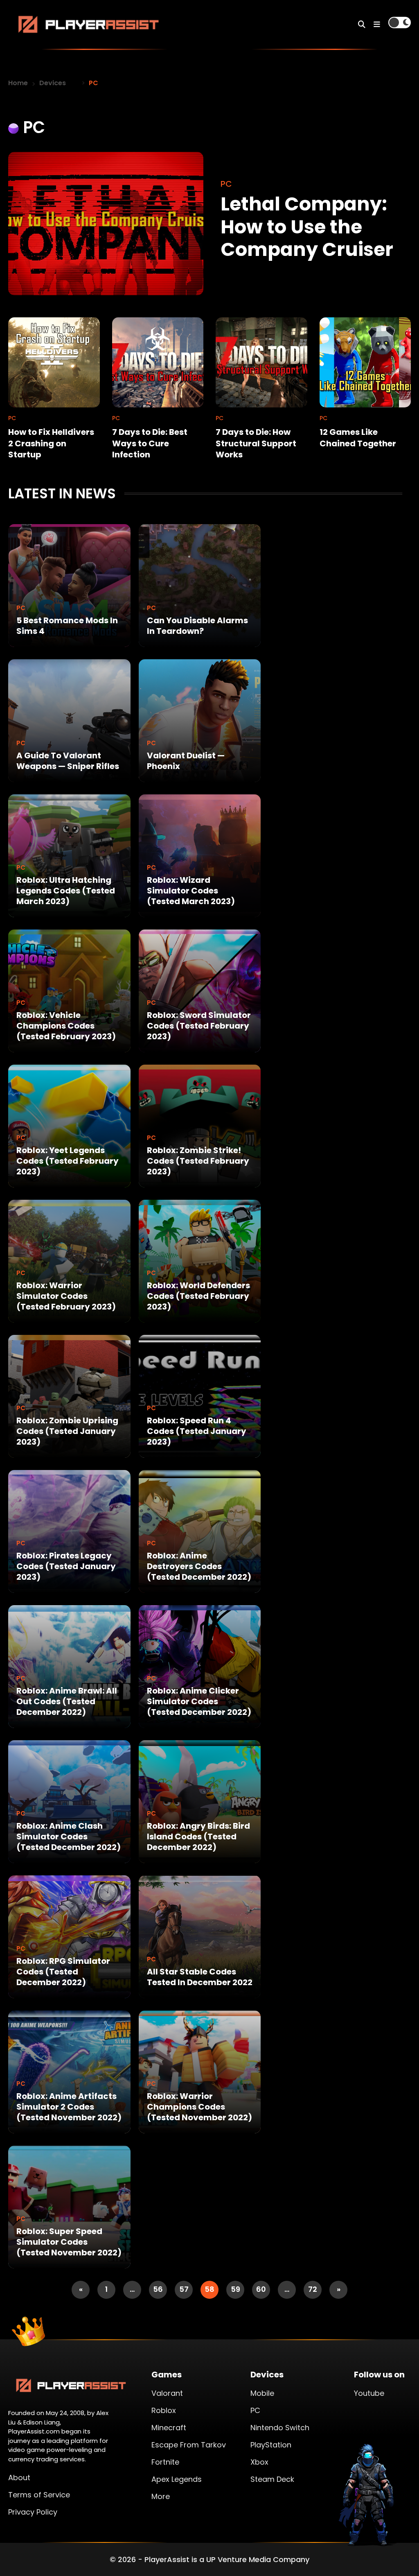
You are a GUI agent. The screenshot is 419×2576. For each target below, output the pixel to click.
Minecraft (169, 2428)
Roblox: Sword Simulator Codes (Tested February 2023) (199, 1026)
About (19, 2478)
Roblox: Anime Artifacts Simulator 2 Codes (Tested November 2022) (69, 2107)
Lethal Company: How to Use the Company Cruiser (307, 226)
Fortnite (165, 2462)
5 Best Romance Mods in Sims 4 (67, 626)
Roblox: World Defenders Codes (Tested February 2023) (198, 1296)
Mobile (262, 2393)
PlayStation (271, 2445)
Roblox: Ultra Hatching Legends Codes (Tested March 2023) (66, 891)
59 (235, 2289)
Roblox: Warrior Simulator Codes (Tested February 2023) (66, 1296)
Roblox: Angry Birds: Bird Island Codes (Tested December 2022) (198, 1836)
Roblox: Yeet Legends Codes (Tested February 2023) (68, 1161)
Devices (53, 83)
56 (158, 2289)
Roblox (164, 2410)
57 (184, 2289)
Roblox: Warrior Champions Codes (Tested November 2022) (199, 2107)
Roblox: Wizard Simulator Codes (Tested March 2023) (191, 891)
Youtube (369, 2393)
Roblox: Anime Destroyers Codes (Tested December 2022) (199, 1566)
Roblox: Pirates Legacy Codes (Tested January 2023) (66, 1566)
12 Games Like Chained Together (358, 438)
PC (21, 608)
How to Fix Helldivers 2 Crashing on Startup (51, 443)
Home (18, 83)
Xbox (259, 2462)
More (161, 2496)
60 (261, 2289)
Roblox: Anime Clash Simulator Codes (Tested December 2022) (69, 1836)
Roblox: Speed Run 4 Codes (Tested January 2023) (197, 1431)
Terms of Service (39, 2495)
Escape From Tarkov (189, 2445)
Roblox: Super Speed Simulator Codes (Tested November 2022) (69, 2242)
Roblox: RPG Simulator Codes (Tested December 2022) (63, 1972)
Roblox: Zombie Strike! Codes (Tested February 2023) (198, 1161)
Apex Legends (177, 2479)
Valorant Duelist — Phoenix (186, 761)
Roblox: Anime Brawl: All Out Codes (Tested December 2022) (67, 1701)
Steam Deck (272, 2479)
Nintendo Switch (280, 2428)
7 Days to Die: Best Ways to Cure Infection (150, 443)
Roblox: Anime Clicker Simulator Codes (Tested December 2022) (199, 1701)
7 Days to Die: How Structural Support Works (256, 443)
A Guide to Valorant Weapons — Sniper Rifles (68, 761)
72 (313, 2289)
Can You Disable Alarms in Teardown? (197, 626)
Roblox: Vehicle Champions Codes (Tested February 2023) (66, 1026)
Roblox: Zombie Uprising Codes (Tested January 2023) (67, 1431)
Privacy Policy (33, 2512)
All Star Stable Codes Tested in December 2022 (200, 1977)
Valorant (167, 2393)
